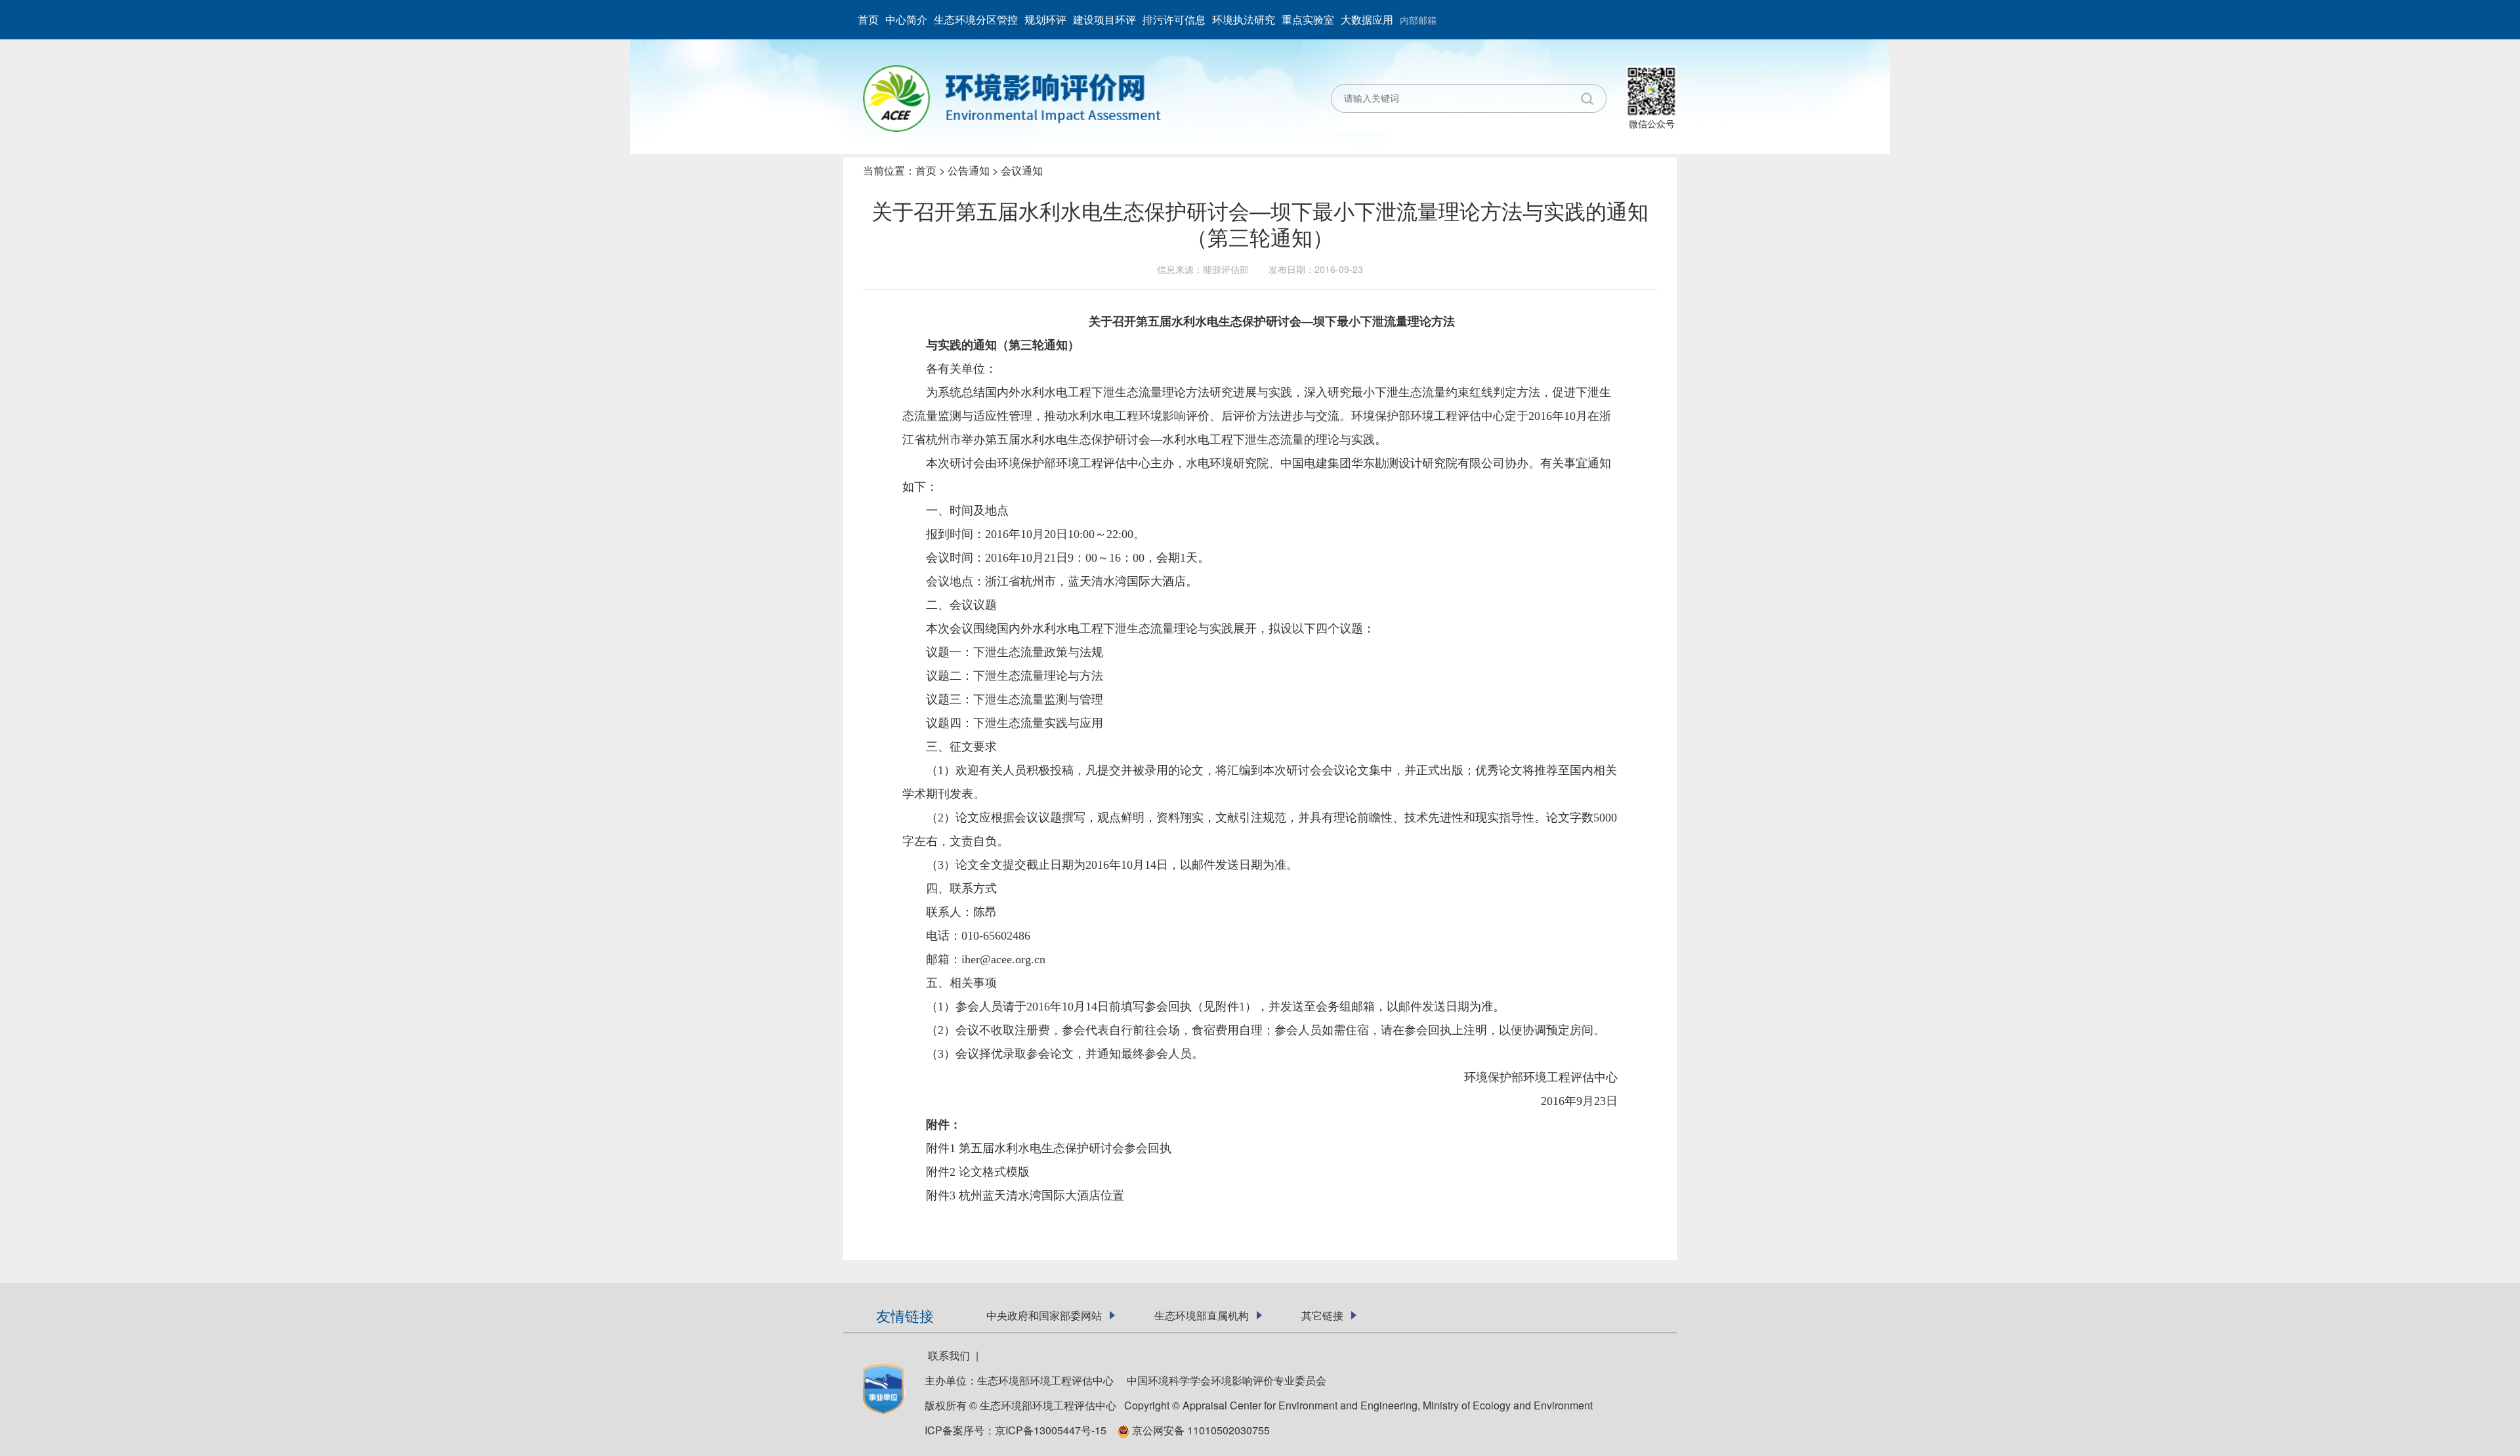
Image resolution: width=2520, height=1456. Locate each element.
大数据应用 (1367, 19)
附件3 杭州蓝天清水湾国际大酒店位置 (1025, 1196)
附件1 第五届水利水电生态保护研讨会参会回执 (1049, 1148)
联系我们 (949, 1355)
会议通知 (1022, 170)
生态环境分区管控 (976, 19)
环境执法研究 (1244, 19)
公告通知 (969, 170)
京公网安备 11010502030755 (1200, 1430)
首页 (868, 19)
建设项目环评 (1104, 19)
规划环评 (1045, 19)
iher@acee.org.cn (1003, 959)
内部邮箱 (1418, 20)
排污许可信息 (1174, 19)
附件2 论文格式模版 (978, 1172)
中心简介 (906, 19)
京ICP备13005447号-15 (1055, 1430)
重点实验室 (1308, 19)
